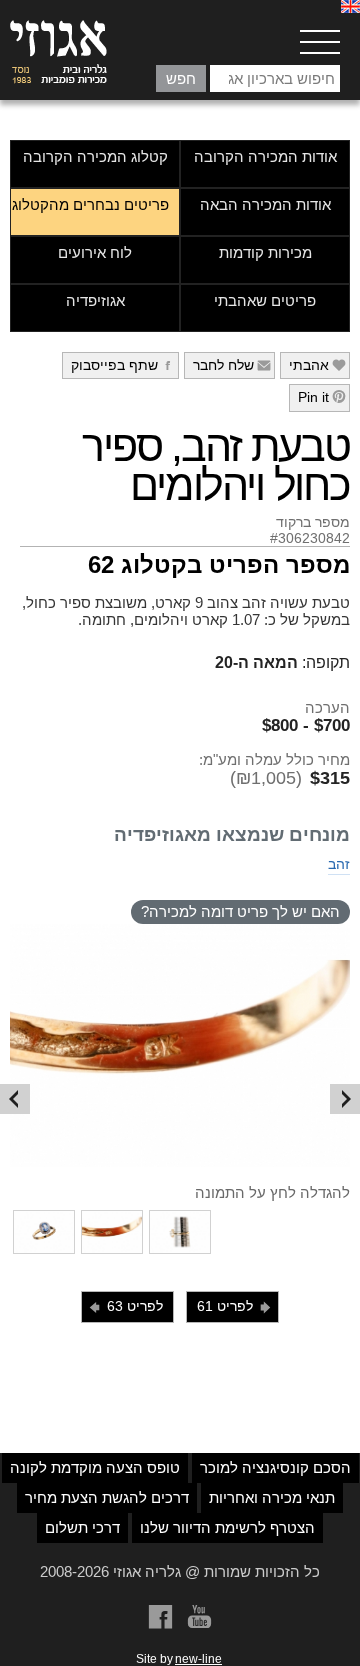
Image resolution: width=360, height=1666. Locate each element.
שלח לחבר (232, 365)
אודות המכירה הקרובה (265, 156)
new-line (198, 1659)
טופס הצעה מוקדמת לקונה (95, 1467)
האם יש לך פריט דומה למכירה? (240, 911)
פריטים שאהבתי (265, 300)
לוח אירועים (95, 252)
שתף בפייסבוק (123, 365)
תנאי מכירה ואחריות (272, 1497)
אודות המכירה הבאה (265, 204)
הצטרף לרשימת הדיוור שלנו (227, 1527)
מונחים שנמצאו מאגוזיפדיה (232, 834)
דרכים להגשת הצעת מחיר (107, 1497)
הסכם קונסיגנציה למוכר (275, 1467)
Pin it (322, 397)
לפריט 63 (125, 1306)
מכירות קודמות (265, 252)
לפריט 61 (235, 1306)
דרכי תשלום (82, 1527)
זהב (339, 864)
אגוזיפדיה (95, 300)
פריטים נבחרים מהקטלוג (90, 204)
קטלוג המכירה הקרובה (95, 156)
